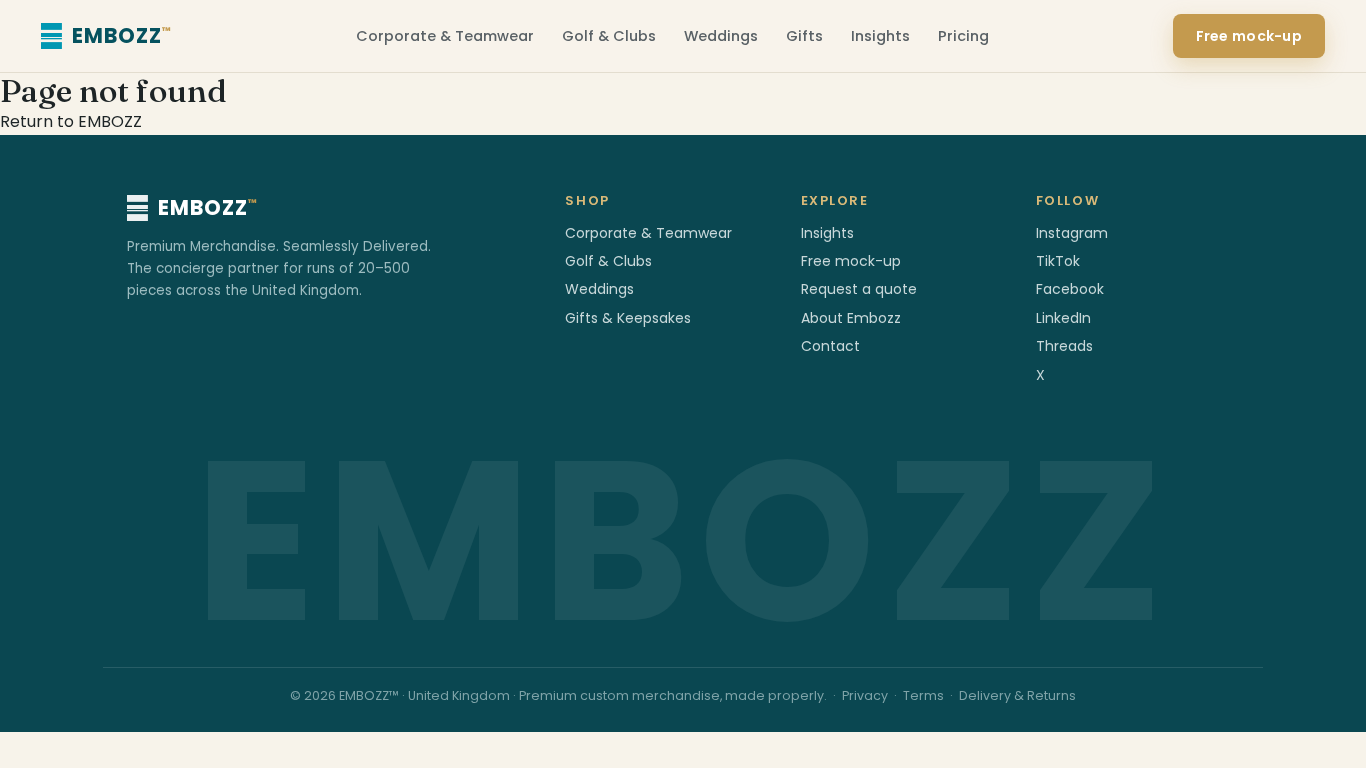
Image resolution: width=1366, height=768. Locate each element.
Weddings (721, 36)
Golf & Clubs (609, 36)
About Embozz (851, 318)
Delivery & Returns (1017, 695)
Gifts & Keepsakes (628, 318)
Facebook (1070, 289)
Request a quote (859, 289)
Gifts (804, 36)
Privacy (865, 695)
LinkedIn (1063, 318)
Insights (880, 36)
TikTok (1058, 261)
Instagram (1072, 233)
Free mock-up (1249, 36)
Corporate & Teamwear (445, 36)
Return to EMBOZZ (71, 121)
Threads (1064, 346)
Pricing (963, 36)
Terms (923, 695)
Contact (830, 346)
